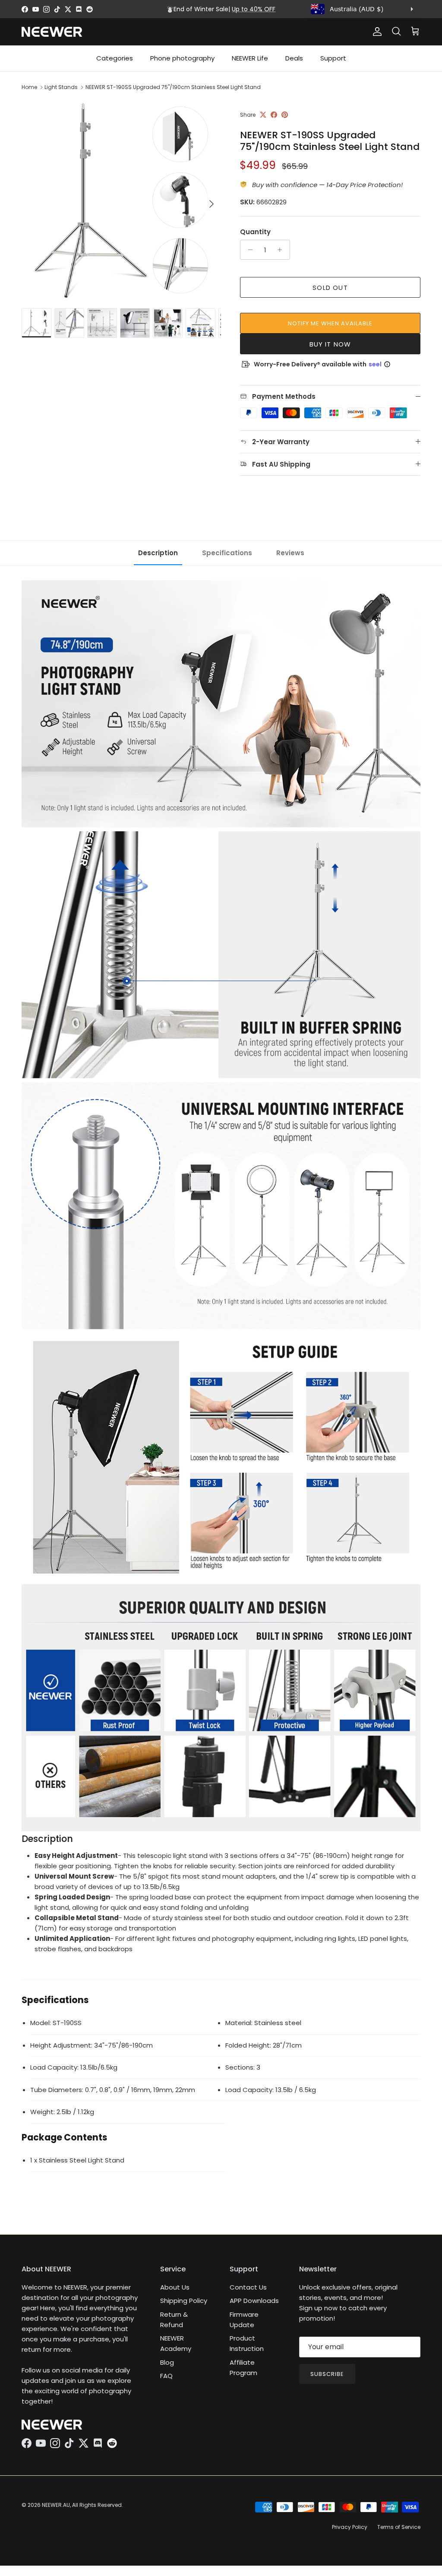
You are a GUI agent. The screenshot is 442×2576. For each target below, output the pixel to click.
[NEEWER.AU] (52, 32)
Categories (115, 58)
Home (29, 87)
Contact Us (248, 2287)
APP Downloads (254, 2301)
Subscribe (327, 2374)
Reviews (290, 553)
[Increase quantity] (282, 250)
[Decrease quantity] (248, 250)
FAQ (166, 2376)
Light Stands (61, 87)
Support (333, 58)
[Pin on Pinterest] (285, 115)
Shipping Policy (184, 2301)
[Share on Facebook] (274, 115)
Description (158, 553)
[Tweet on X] (263, 115)
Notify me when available (330, 323)
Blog (167, 2362)
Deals (294, 58)
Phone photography (182, 58)
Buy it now (330, 344)
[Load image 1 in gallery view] (121, 200)
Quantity (255, 232)
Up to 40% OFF (254, 9)
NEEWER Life (250, 58)
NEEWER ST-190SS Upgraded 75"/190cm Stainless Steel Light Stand (173, 87)
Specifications (227, 553)
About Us (175, 2287)
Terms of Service (399, 2527)
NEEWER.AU (56, 2505)
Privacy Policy (350, 2527)
